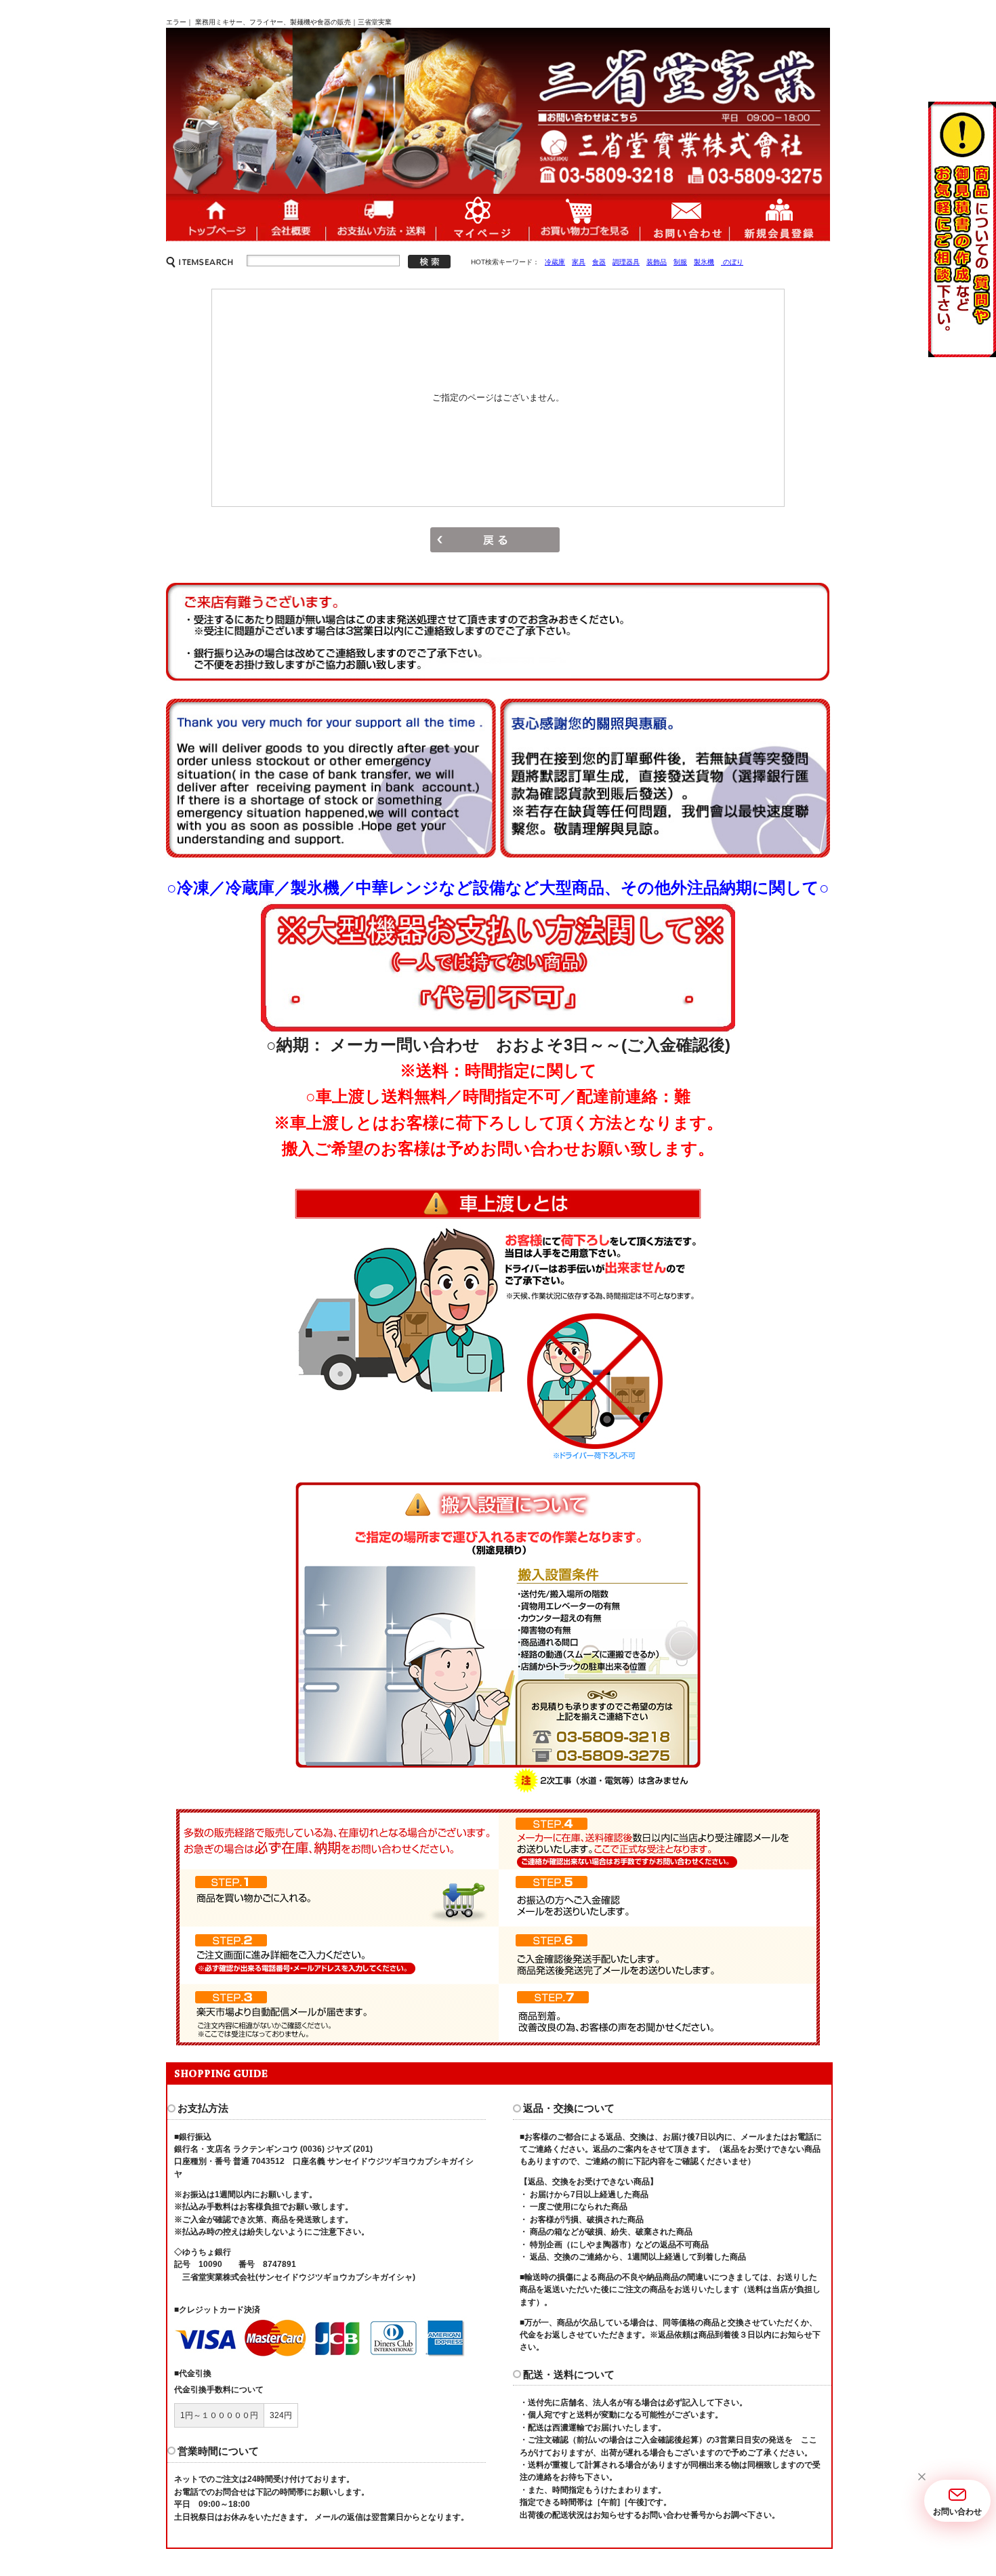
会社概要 (291, 217)
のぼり (732, 262)
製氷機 (704, 262)
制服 (680, 262)
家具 (579, 262)
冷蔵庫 (555, 262)
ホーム (211, 217)
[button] (921, 2477)
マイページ (482, 217)
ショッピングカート (584, 217)
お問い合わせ (684, 217)
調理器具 (626, 262)
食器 (599, 262)
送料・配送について (380, 217)
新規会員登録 (780, 217)
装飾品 (657, 262)
